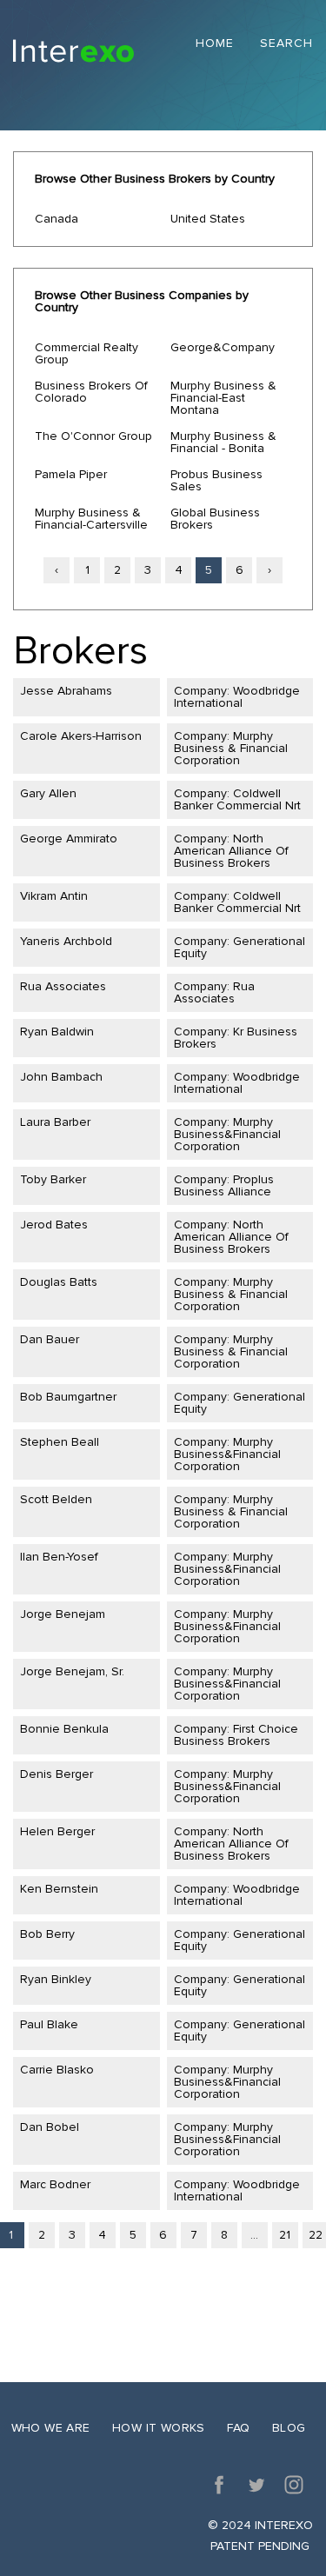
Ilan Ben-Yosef (59, 1557)
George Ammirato (69, 839)
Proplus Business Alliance (224, 1185)
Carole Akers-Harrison (81, 736)
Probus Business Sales (216, 480)
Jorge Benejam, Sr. (72, 1671)
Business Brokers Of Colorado (91, 392)
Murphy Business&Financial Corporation (227, 1134)
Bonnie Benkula (64, 1729)
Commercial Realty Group (86, 353)
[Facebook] (219, 2485)
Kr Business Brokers (236, 1038)
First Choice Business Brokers (236, 1735)
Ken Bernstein (59, 1889)
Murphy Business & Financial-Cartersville (91, 519)
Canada (57, 219)
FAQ (238, 2428)
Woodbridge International (237, 697)
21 (285, 2235)
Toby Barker (53, 1179)
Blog (289, 2428)
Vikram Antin (54, 896)
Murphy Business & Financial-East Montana (223, 398)
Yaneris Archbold (66, 941)
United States (208, 219)
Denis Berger (57, 1774)
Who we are (51, 2428)
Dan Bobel (50, 2127)
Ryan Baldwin (57, 1032)
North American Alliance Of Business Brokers (231, 851)
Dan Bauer (50, 1339)
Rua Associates (63, 986)
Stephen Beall (60, 1442)
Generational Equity (240, 947)
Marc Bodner (55, 2184)
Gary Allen (48, 793)
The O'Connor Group (93, 436)
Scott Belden (56, 1499)
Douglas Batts (59, 1282)
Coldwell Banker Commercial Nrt (237, 799)
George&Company (223, 347)
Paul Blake (49, 2024)
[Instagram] (294, 2485)
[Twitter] (256, 2485)
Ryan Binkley (56, 1979)
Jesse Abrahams (66, 691)
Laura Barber (55, 1122)
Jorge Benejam (63, 1614)
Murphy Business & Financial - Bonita (223, 442)
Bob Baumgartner (68, 1397)
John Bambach (61, 1077)
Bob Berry (47, 1934)
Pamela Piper (71, 474)
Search (286, 44)
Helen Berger (57, 1831)
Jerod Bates (54, 1225)
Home (215, 44)
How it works (159, 2428)
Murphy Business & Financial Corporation (231, 748)
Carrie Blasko (57, 2070)
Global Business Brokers (215, 519)
